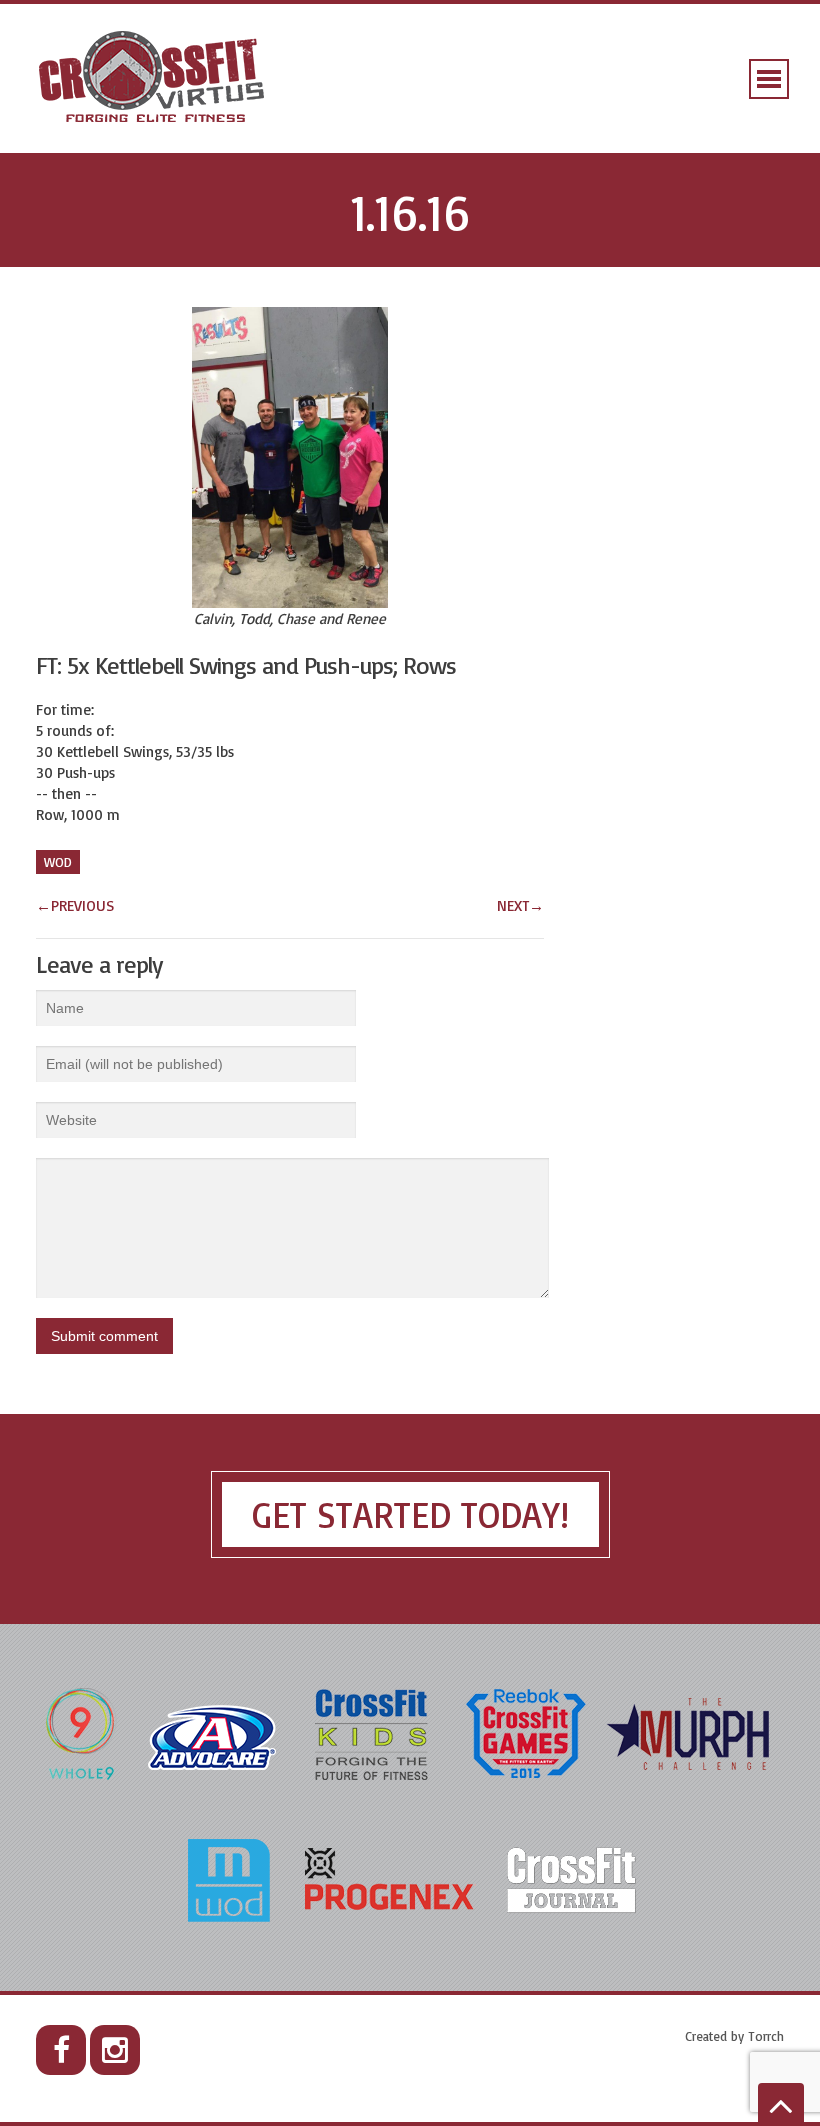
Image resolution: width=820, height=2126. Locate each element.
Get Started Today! (410, 1514)
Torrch (766, 2036)
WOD (58, 862)
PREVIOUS (75, 905)
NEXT (520, 905)
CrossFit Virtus (152, 78)
